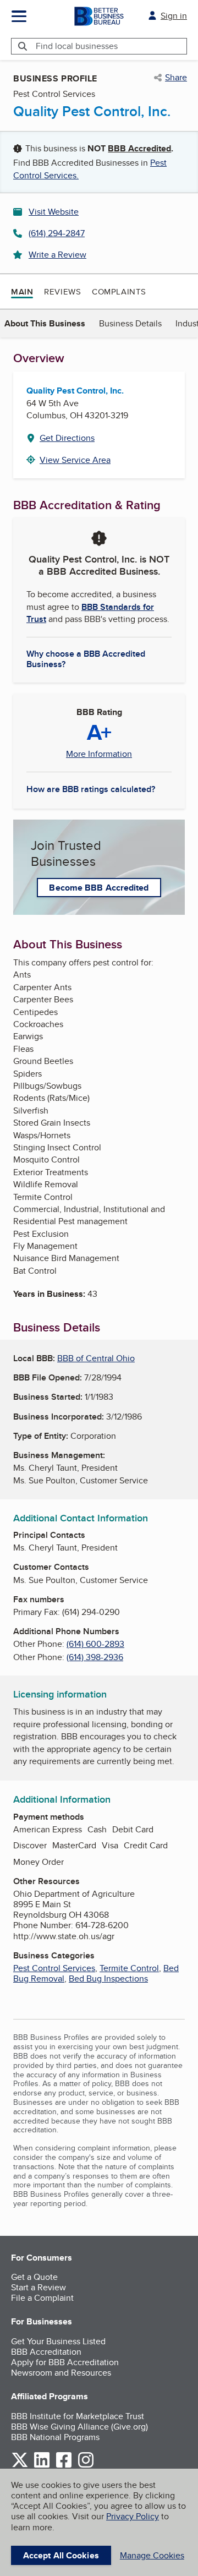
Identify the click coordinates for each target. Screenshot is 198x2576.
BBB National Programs (55, 2437)
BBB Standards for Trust (90, 613)
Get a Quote (34, 2277)
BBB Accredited (139, 148)
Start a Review (38, 2287)
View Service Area (75, 460)
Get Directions (67, 438)
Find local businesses (77, 46)
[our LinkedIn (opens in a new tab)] (42, 2466)
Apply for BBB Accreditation (65, 2362)
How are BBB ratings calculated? (91, 789)
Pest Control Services (54, 1968)
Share (176, 78)
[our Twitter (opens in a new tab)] (20, 2466)
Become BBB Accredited (99, 888)
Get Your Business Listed (58, 2341)
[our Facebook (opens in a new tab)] (64, 2466)
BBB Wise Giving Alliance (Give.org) (79, 2427)
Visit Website (54, 212)
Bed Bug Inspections (108, 1979)
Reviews (62, 291)
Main (22, 292)
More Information (99, 754)
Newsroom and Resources (61, 2373)
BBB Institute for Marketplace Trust (78, 2416)
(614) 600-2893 (95, 1644)
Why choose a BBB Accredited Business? (86, 658)
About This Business (45, 323)
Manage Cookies (152, 2555)
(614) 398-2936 (95, 1657)
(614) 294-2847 (57, 233)
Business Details (130, 323)
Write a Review (57, 255)
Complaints (119, 291)
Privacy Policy (133, 2516)
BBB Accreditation (46, 2352)
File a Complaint (42, 2298)
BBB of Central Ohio (96, 1358)
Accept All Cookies (61, 2555)
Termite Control (129, 1968)
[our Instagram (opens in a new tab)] (86, 2466)
